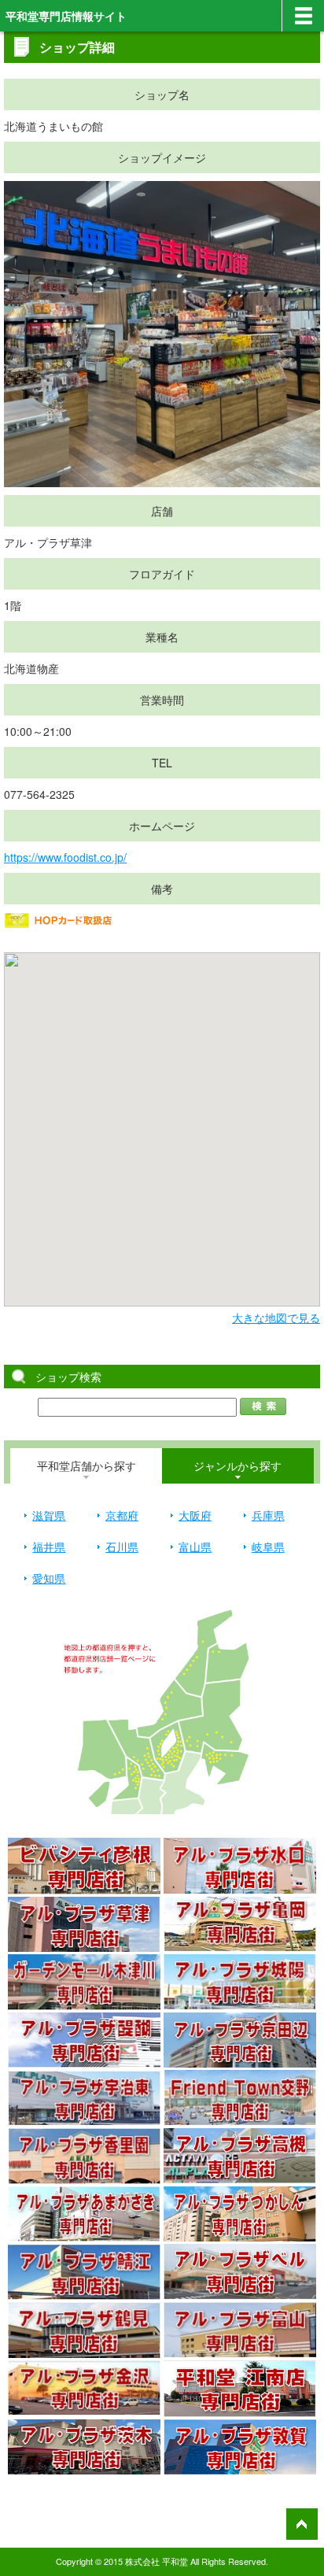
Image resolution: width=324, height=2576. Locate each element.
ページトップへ (302, 2524)
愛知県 (49, 1578)
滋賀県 (49, 1515)
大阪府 (195, 1515)
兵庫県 (268, 1515)
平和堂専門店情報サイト (66, 16)
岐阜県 (268, 1547)
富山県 (195, 1547)
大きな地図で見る (276, 1318)
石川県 (122, 1547)
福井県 (49, 1547)
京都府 (122, 1515)
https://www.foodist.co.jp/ (65, 857)
